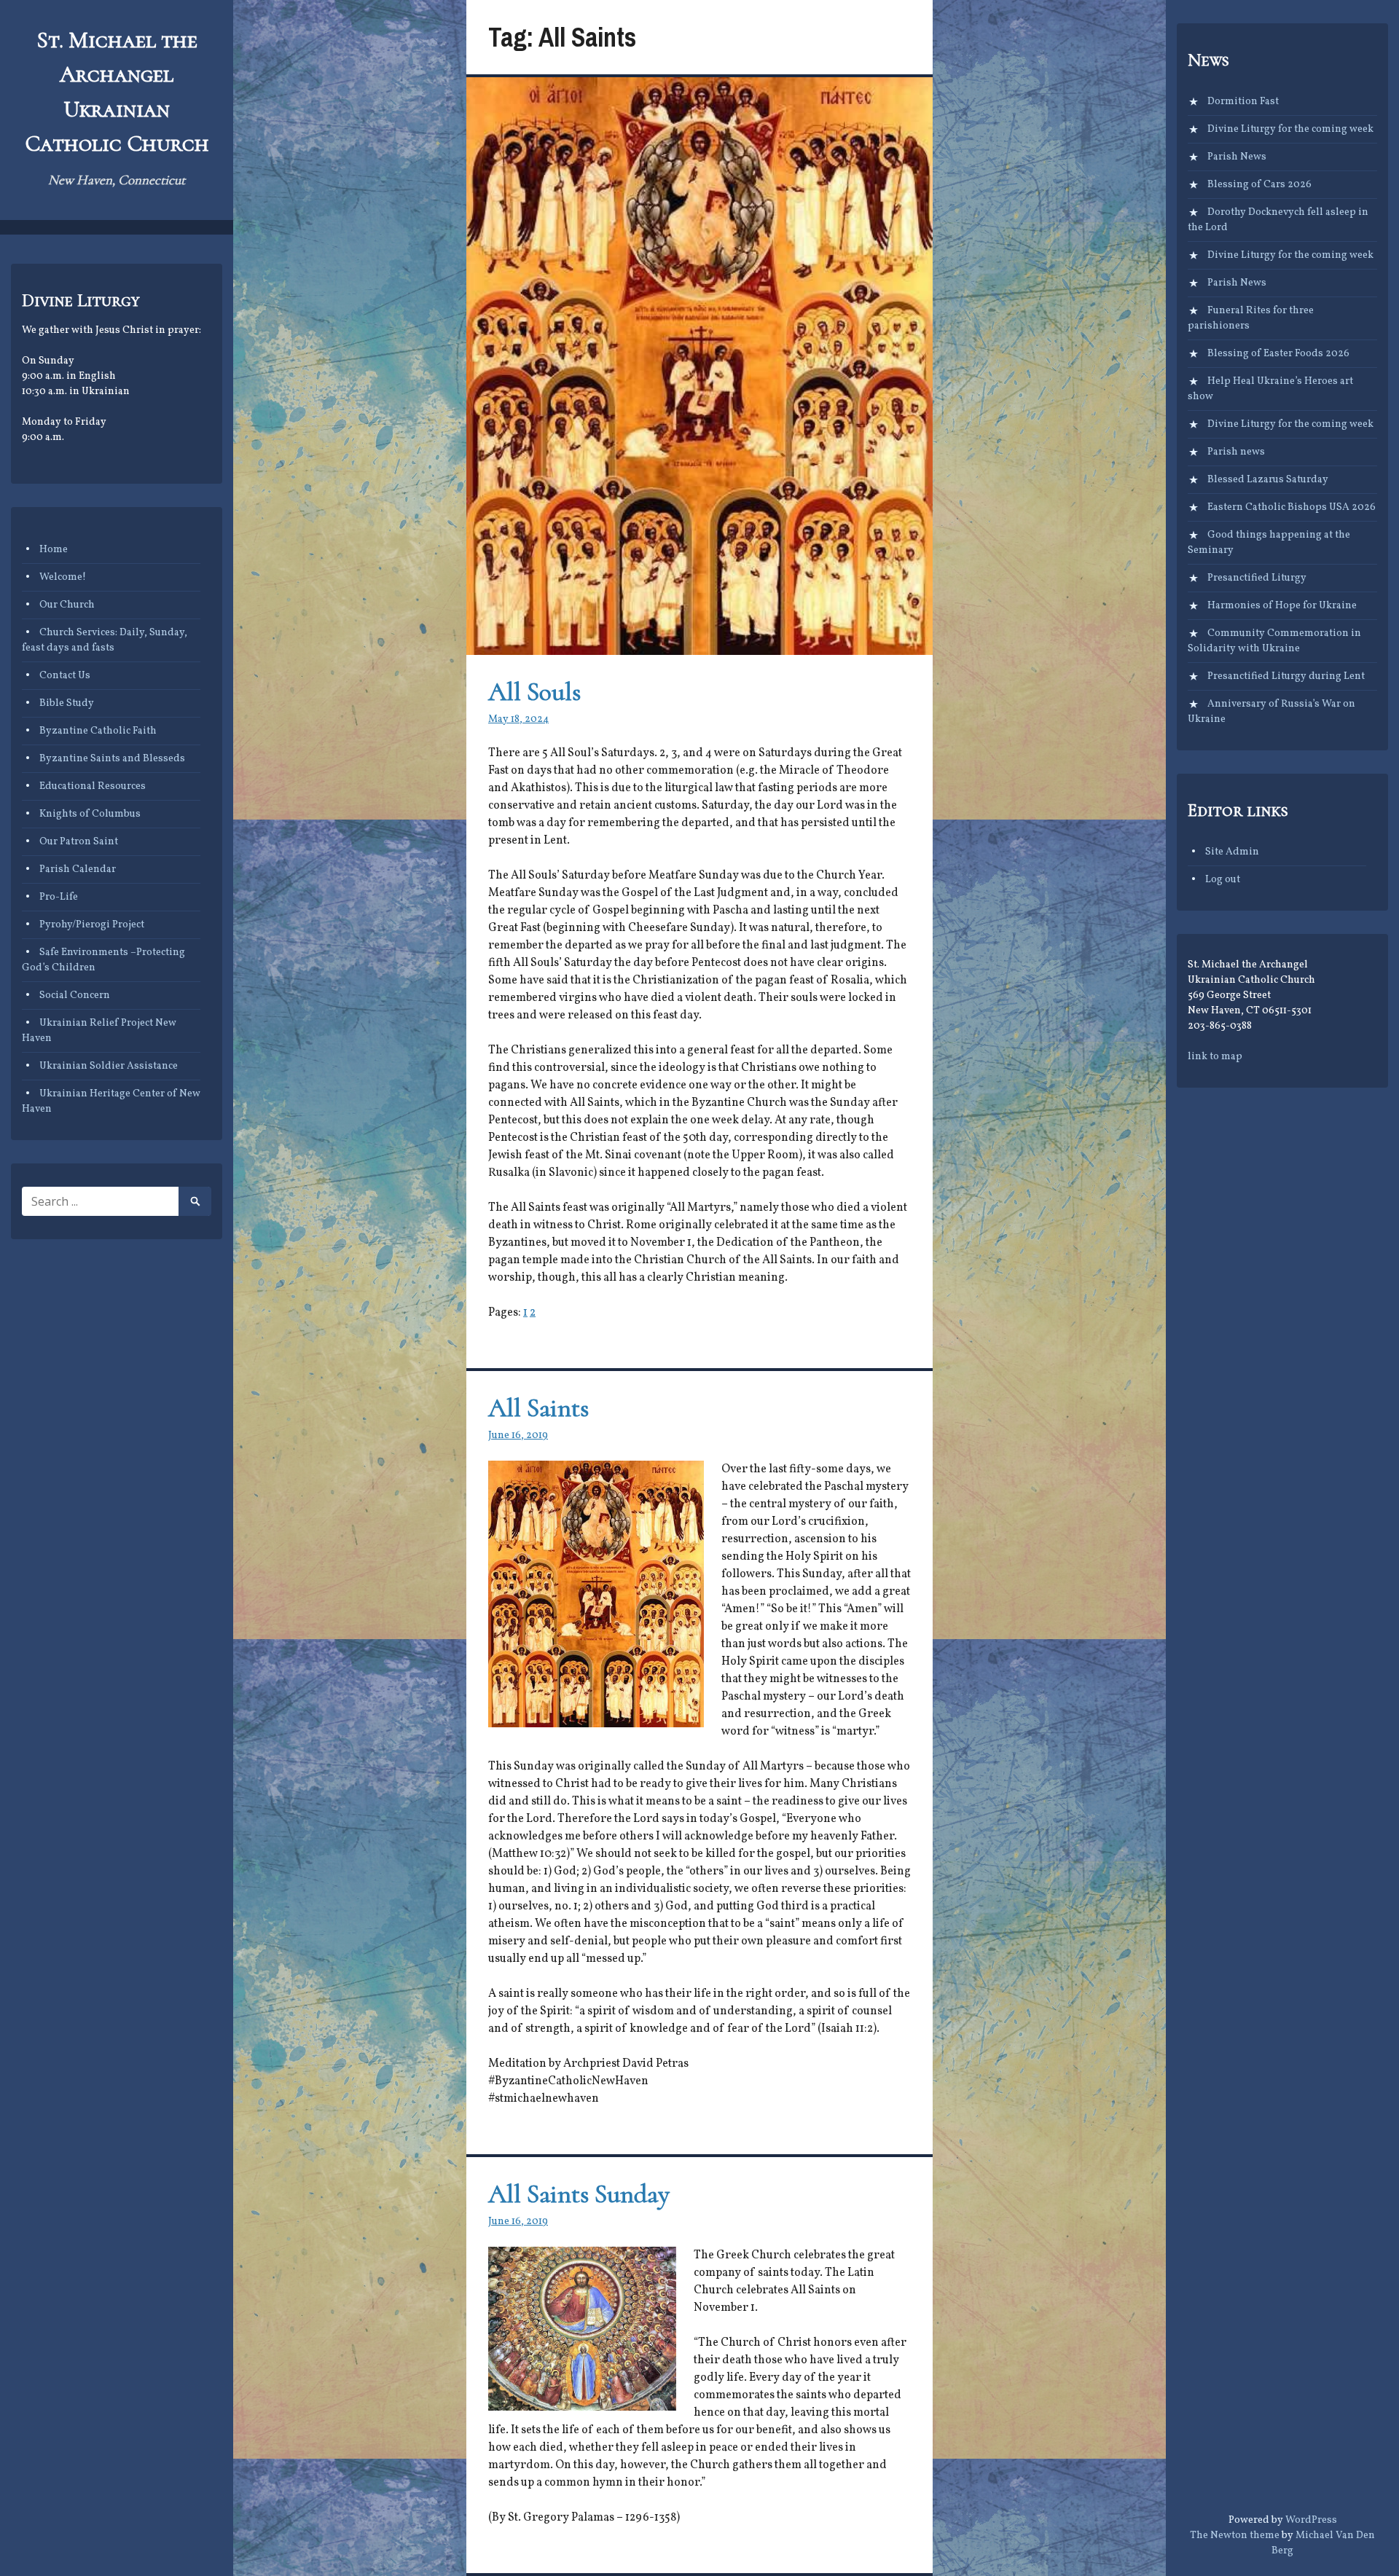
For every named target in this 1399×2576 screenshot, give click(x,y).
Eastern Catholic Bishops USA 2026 (1292, 507)
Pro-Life (59, 897)
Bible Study (67, 703)
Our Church (67, 605)
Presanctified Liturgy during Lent (1286, 676)
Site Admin (1232, 852)
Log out (1223, 880)
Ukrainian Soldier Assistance (109, 1066)
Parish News (1237, 157)
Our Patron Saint (79, 842)
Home (54, 550)
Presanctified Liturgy (1257, 578)
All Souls (534, 692)
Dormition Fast (1243, 102)
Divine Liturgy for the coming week (1290, 129)
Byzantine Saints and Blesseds (112, 759)
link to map (1215, 1057)
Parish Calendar (78, 869)
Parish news (1236, 452)
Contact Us (65, 676)
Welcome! (63, 577)
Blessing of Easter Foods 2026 (1278, 354)
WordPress (1311, 2520)
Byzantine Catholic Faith (98, 731)
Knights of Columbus (90, 814)
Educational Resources (93, 786)
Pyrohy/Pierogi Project (92, 925)
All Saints (538, 1408)
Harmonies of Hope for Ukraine (1282, 606)
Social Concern (75, 996)
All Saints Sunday (579, 2194)
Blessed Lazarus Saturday (1268, 480)
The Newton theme (1235, 2536)
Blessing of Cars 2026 (1259, 185)
